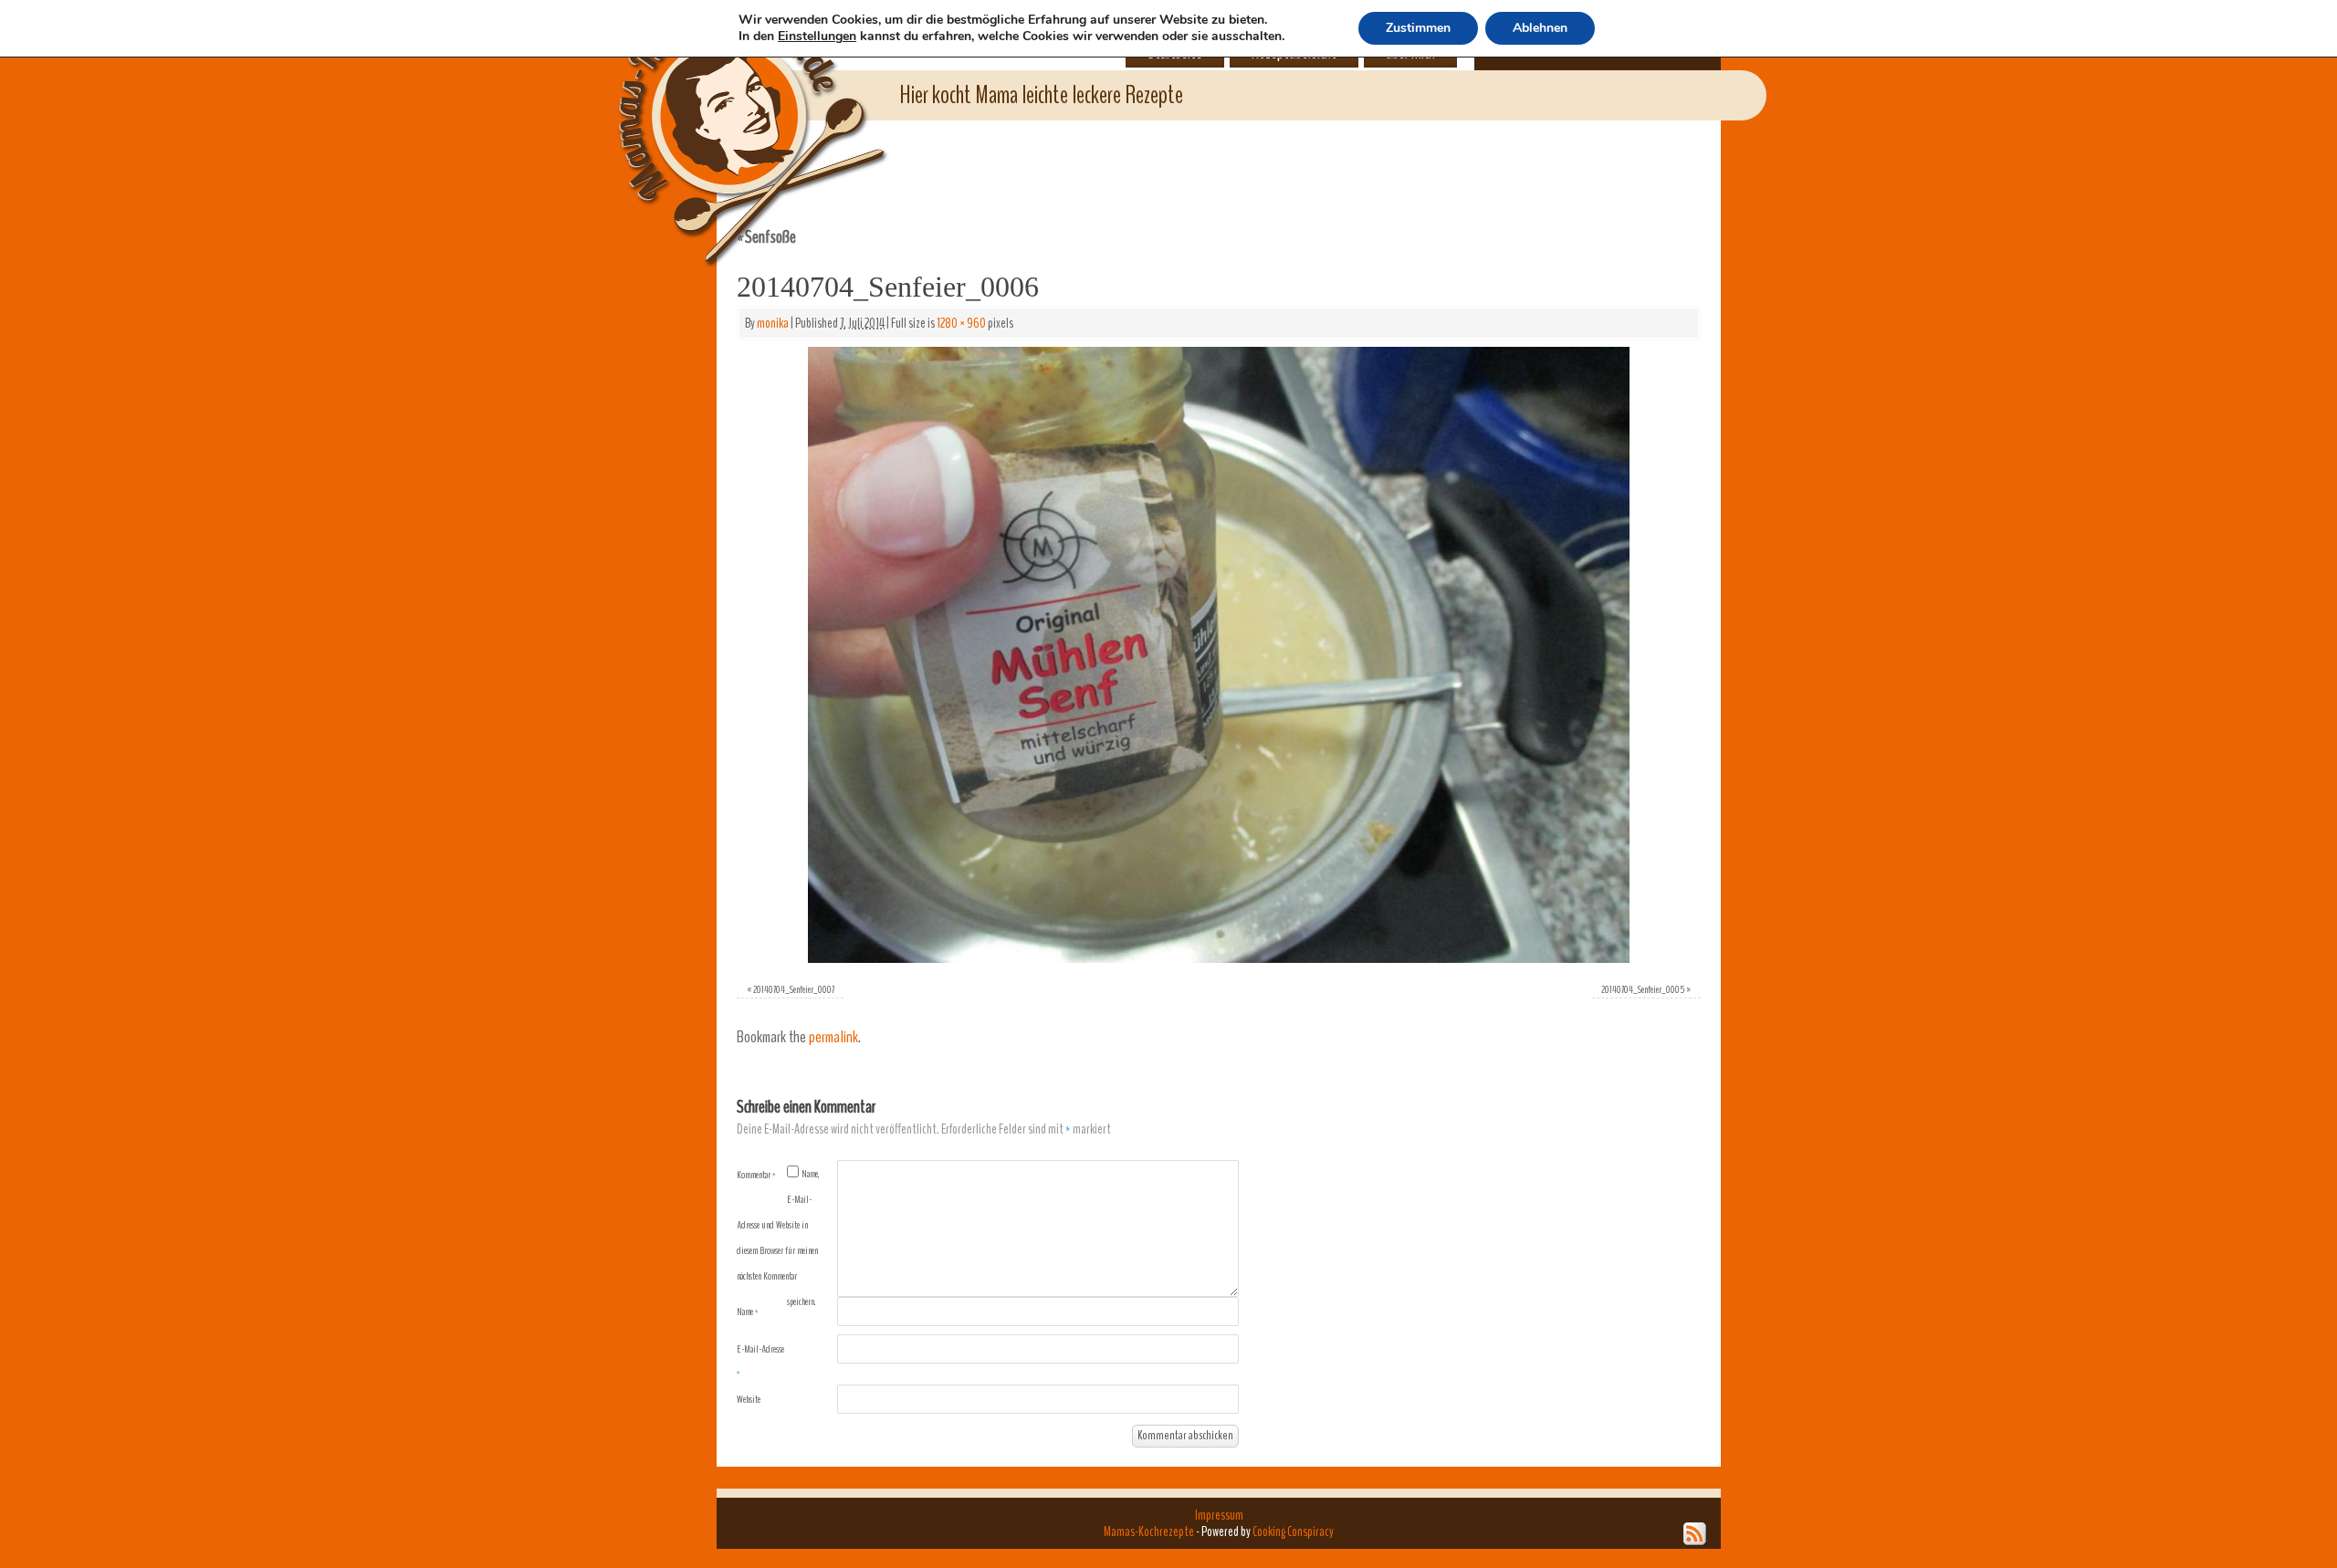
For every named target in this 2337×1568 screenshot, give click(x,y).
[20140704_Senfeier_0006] (1219, 655)
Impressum (1219, 1515)
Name (748, 1312)
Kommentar (756, 1175)
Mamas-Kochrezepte (726, 114)
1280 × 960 (961, 323)
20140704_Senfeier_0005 (1643, 989)
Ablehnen (1540, 28)
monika (773, 323)
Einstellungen (817, 37)
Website (749, 1399)
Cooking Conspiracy (1293, 1531)
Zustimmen (1418, 28)
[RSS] (1695, 1534)
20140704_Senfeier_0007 (794, 989)
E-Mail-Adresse (760, 1361)
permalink (833, 1037)
